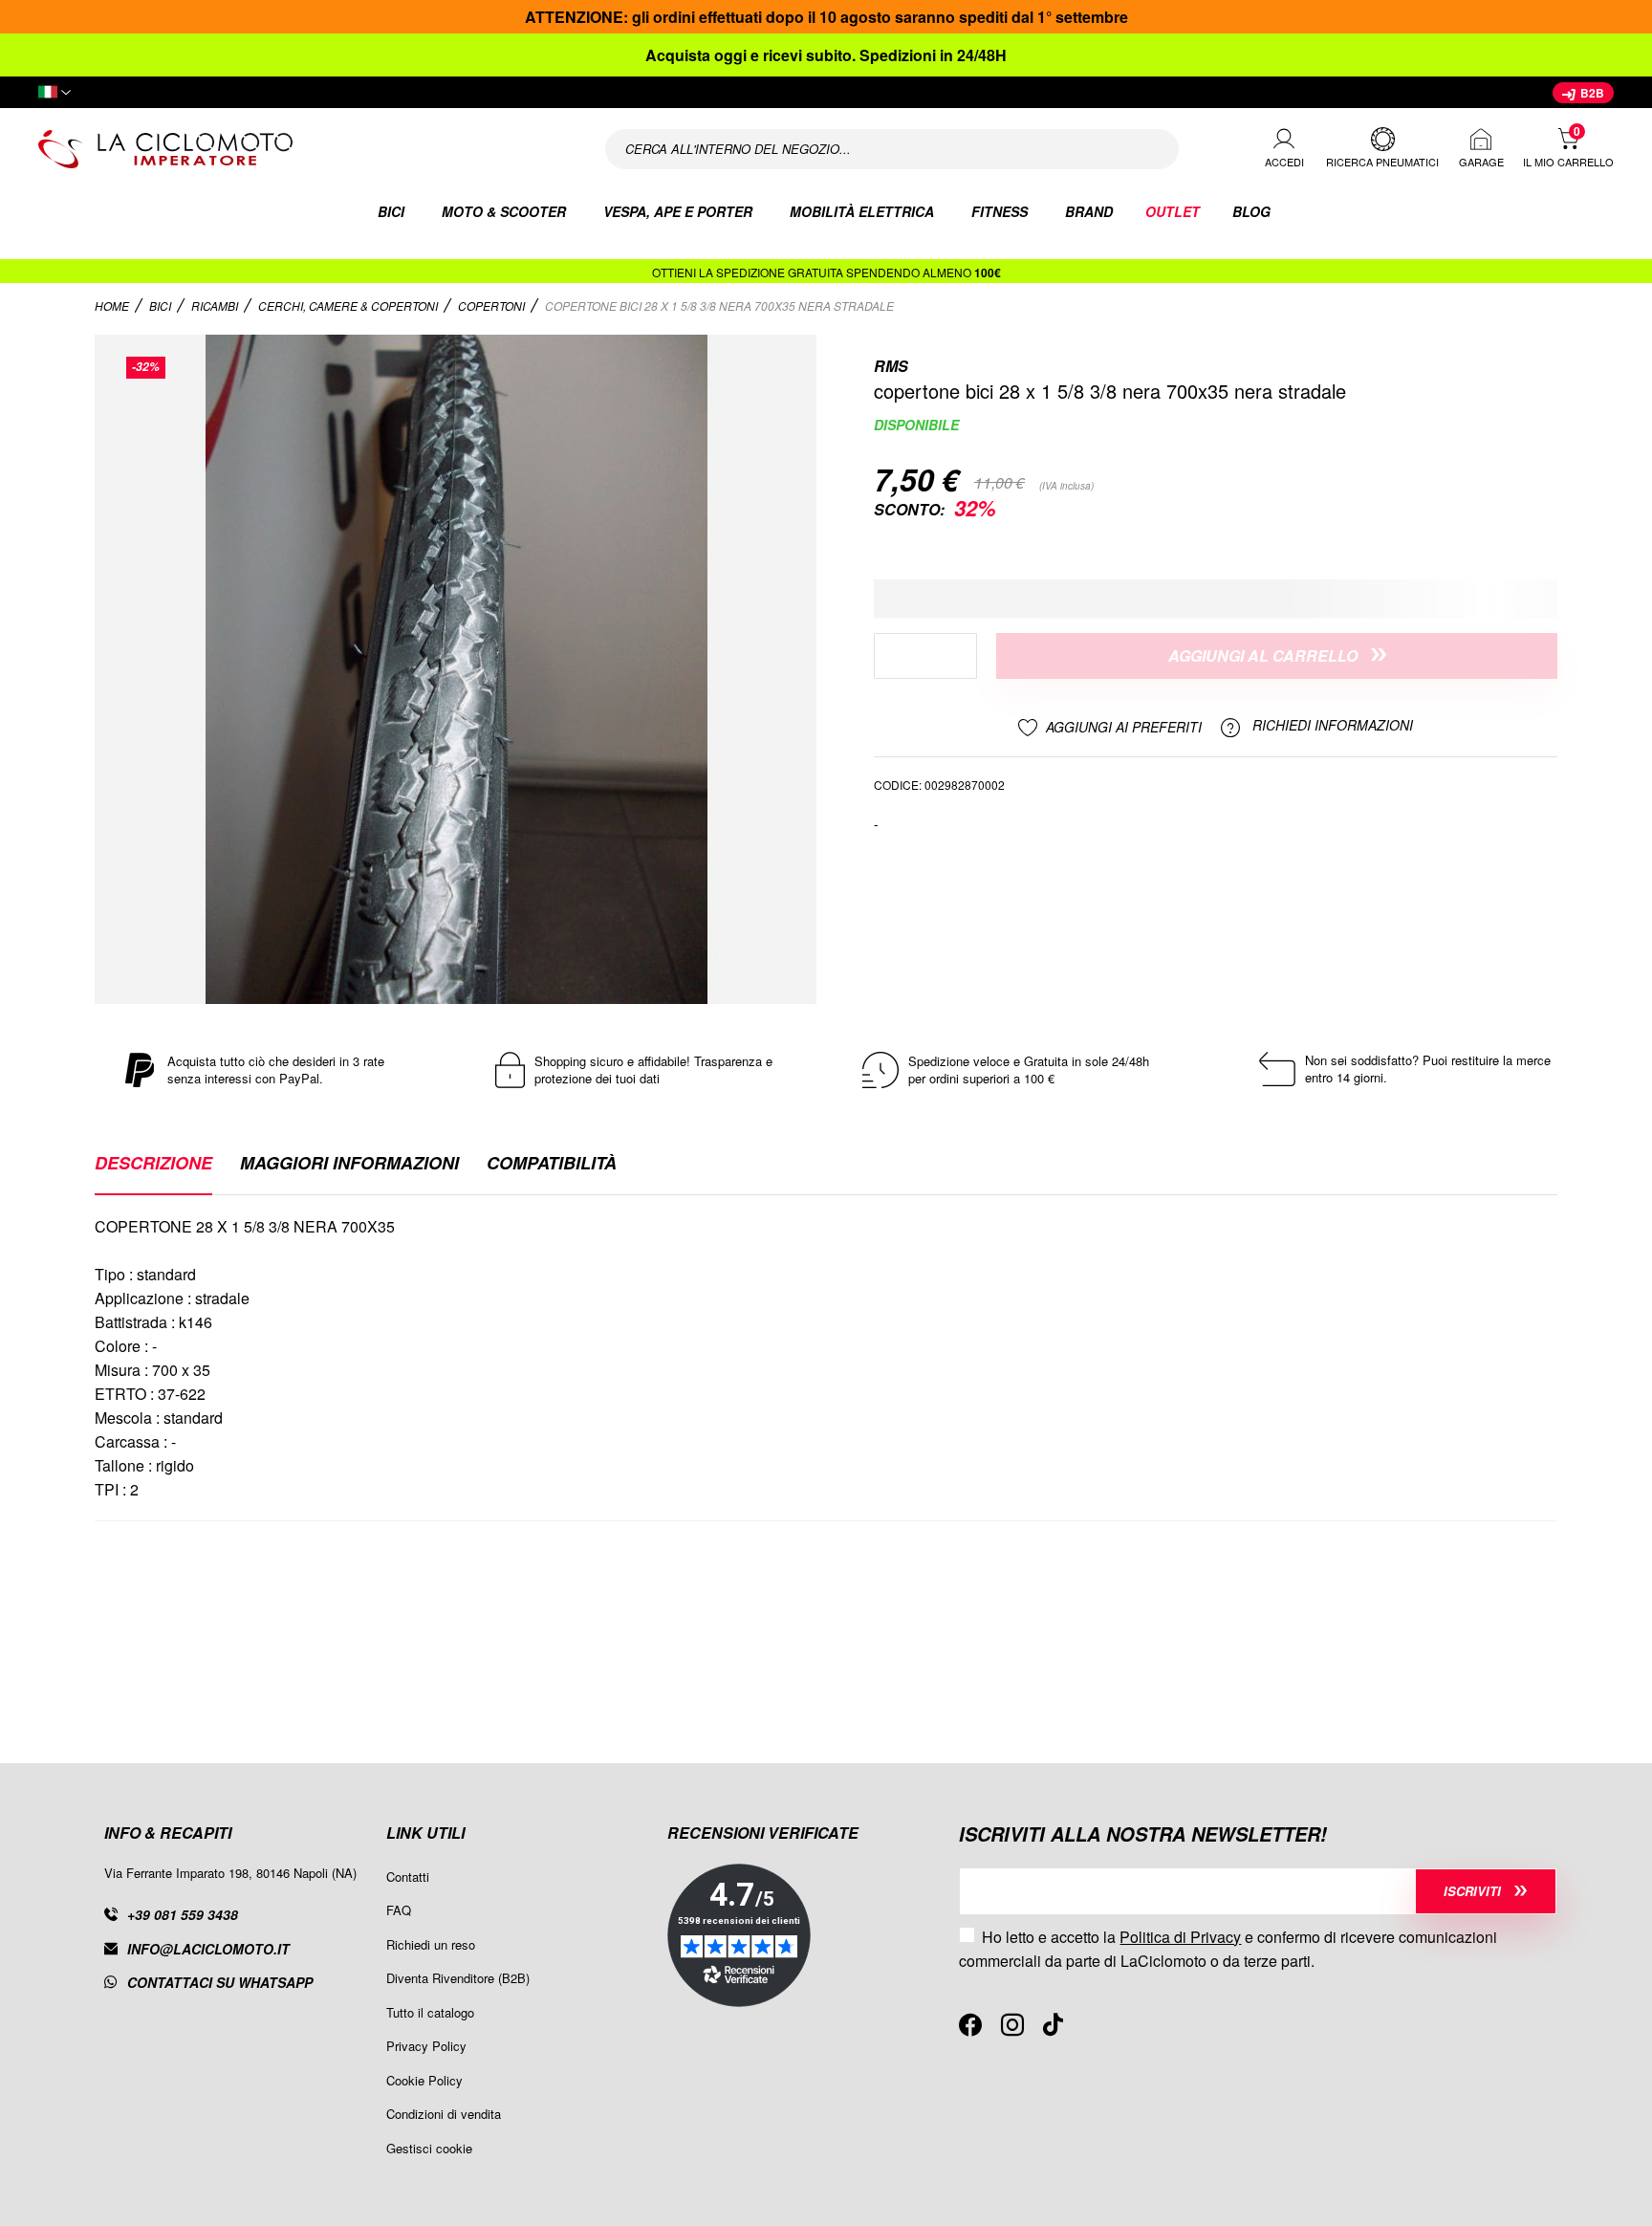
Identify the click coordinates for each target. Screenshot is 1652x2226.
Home (113, 306)
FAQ (399, 1910)
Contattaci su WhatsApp (220, 1982)
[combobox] (892, 149)
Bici (162, 306)
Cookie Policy (424, 2080)
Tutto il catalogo (430, 2012)
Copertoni (493, 306)
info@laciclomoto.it (208, 1949)
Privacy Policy (426, 2046)
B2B (1591, 93)
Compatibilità (552, 1165)
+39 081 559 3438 (183, 1914)
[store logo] (296, 149)
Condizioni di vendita (444, 2114)
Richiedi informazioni (1331, 726)
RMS (891, 366)
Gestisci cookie (429, 2148)
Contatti (408, 1877)
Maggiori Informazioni (349, 1165)
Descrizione (153, 1165)
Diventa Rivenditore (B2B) (458, 1978)
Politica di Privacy (1180, 1937)
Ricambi (216, 306)
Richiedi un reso (431, 1944)
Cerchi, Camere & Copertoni (349, 306)
